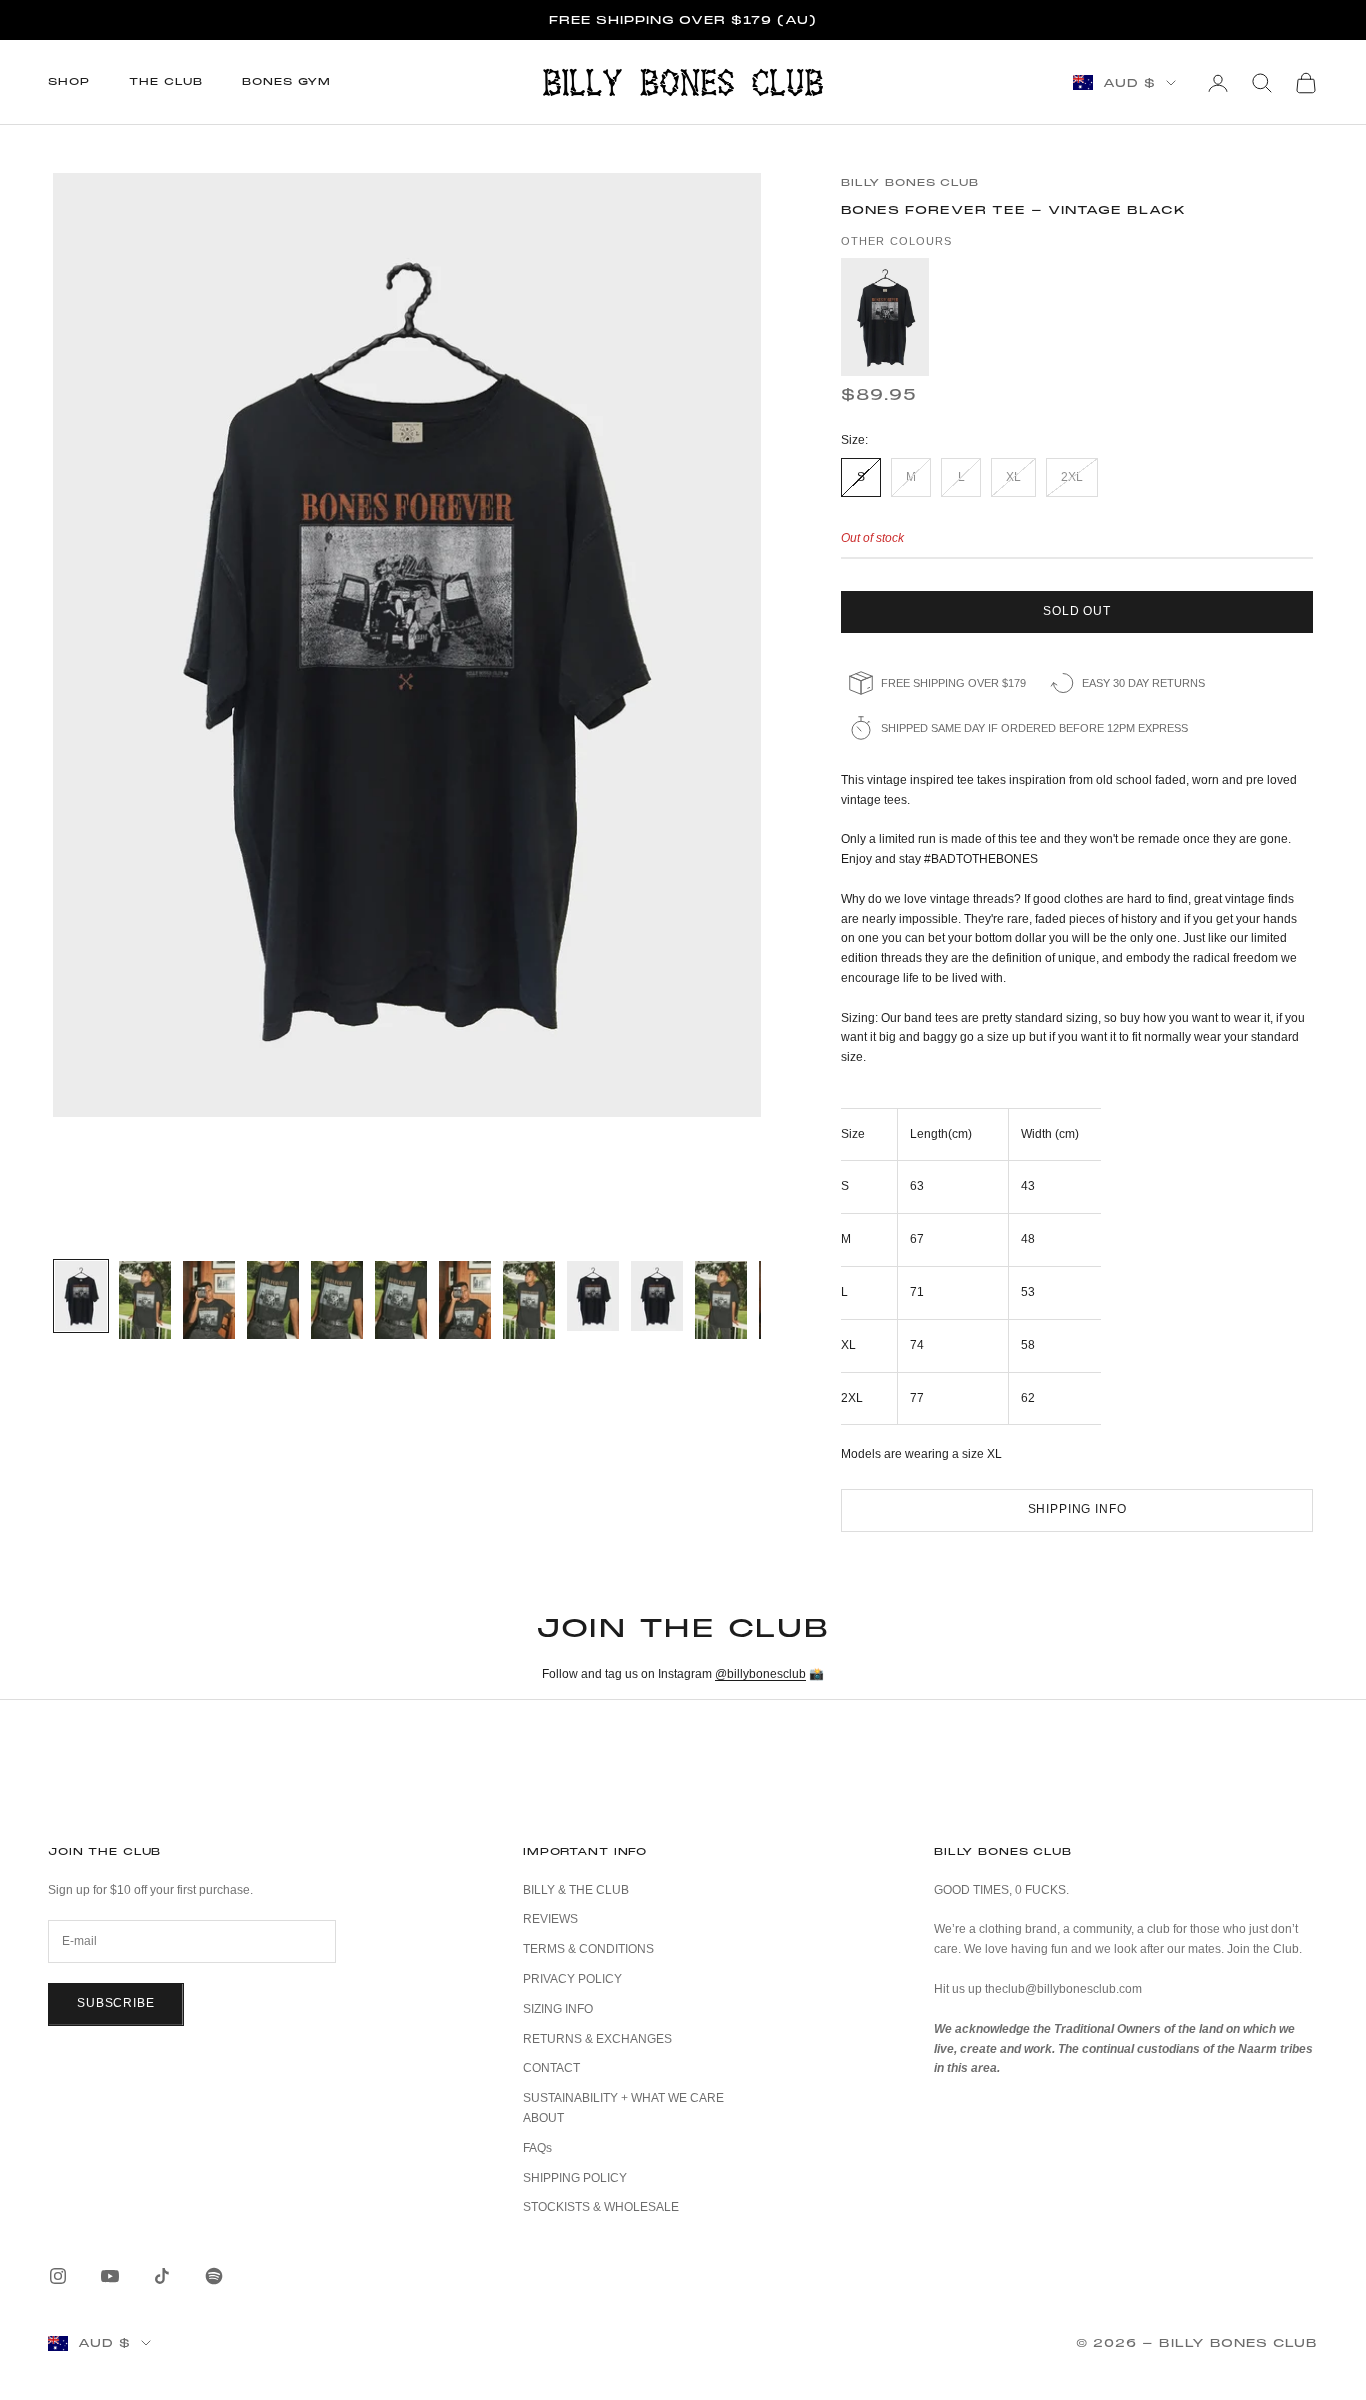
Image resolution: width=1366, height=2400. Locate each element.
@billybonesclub (760, 1674)
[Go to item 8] (529, 1300)
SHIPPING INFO (1077, 1509)
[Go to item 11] (721, 1300)
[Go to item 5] (337, 1300)
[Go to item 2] (145, 1300)
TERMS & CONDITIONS (588, 1949)
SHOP (68, 81)
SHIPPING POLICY (575, 2178)
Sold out (1077, 611)
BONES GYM (286, 81)
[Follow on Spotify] (214, 2276)
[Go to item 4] (273, 1300)
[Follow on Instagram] (58, 2276)
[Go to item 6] (401, 1300)
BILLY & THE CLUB (576, 1890)
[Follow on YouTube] (110, 2276)
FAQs (537, 2148)
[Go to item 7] (465, 1300)
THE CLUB (165, 81)
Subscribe (116, 2003)
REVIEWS (550, 1919)
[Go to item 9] (593, 1296)
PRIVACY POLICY (572, 1979)
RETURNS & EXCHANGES (597, 2039)
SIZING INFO (558, 2009)
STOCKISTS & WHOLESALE (601, 2207)
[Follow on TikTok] (162, 2276)
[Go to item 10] (657, 1296)
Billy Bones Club (910, 182)
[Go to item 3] (209, 1300)
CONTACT (551, 2068)
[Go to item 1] (81, 1296)
